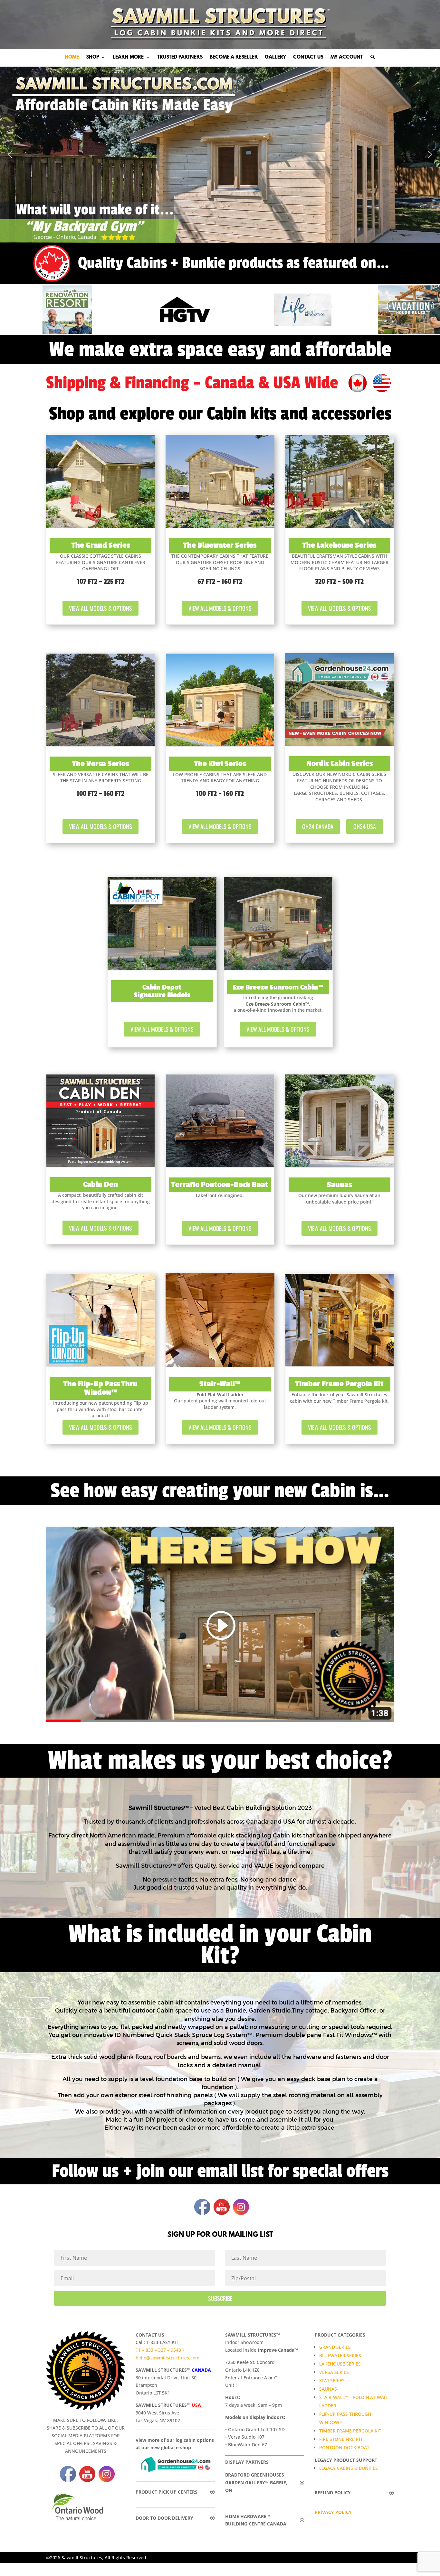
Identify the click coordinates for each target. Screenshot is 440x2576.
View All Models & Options (100, 608)
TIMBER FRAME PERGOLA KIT (350, 2431)
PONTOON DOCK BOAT (344, 2447)
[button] (10, 154)
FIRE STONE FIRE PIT (341, 2439)
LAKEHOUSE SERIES (340, 2364)
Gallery (275, 58)
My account (347, 58)
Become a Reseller (234, 58)
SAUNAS (328, 2389)
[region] (220, 155)
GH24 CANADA (318, 826)
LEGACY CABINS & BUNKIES (349, 2468)
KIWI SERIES (332, 2381)
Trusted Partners (180, 58)
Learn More (128, 58)
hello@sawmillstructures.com (167, 2358)
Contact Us (308, 58)
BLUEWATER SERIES (340, 2355)
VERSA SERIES (334, 2372)
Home (72, 58)
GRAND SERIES (335, 2347)
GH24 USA (365, 826)
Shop (93, 58)
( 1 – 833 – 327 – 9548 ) (160, 2350)
